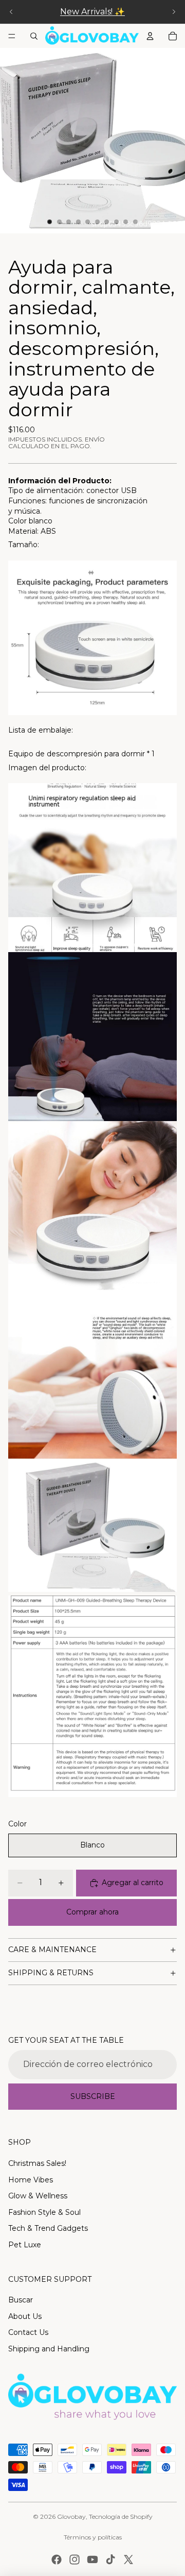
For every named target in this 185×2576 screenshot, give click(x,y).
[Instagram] (75, 2560)
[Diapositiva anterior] (11, 12)
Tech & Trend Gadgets (48, 2228)
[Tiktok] (110, 2560)
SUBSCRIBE (93, 2096)
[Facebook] (57, 2560)
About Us (25, 2316)
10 (136, 222)
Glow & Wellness (38, 2196)
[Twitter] (128, 2560)
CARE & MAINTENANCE (52, 1950)
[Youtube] (92, 2560)
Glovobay (71, 2516)
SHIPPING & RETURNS (51, 1973)
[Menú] (12, 36)
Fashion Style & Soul (44, 2212)
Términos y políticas (93, 2537)
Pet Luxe (25, 2245)
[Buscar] (34, 36)
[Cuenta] (150, 36)
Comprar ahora (92, 1912)
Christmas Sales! (37, 2163)
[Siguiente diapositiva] (174, 12)
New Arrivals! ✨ (92, 12)
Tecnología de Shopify (121, 2516)
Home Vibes (31, 2180)
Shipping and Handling (49, 2349)
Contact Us (28, 2332)
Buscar (21, 2300)
